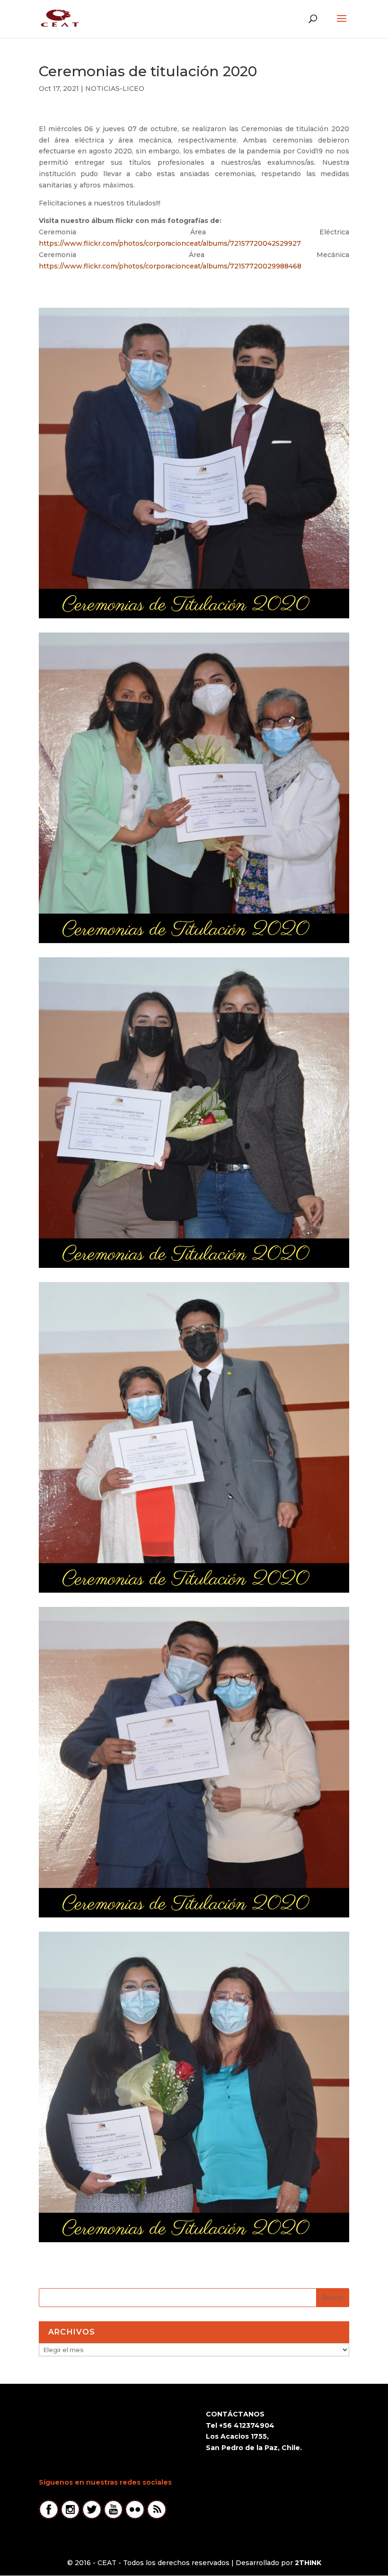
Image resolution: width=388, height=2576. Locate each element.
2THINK (308, 2563)
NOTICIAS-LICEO (115, 89)
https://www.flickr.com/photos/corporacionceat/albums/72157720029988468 (170, 266)
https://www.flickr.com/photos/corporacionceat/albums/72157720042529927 (170, 243)
